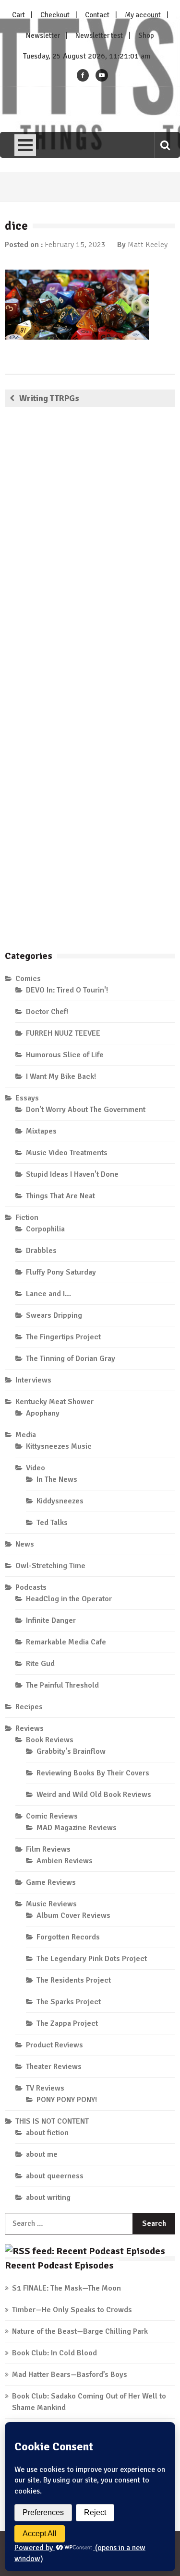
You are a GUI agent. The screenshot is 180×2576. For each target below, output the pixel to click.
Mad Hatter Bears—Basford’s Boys (70, 2375)
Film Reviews (48, 1849)
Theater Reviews (54, 2067)
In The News (57, 1479)
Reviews (30, 1728)
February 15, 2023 (75, 245)
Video (36, 1468)
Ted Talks (52, 1523)
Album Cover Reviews (73, 1915)
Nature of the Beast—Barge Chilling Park (80, 2331)
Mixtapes (41, 1131)
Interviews (33, 1380)
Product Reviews (54, 2045)
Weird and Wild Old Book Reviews (94, 1795)
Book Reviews (50, 1740)
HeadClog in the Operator (69, 1599)
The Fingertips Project (63, 1337)
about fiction (47, 2133)
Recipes (29, 1707)
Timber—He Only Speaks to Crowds (72, 2310)
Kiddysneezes (60, 1501)
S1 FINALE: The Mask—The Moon (66, 2288)
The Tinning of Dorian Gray (71, 1359)
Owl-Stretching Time (50, 1566)
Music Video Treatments (67, 1153)
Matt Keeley (148, 245)
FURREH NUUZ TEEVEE (63, 1033)
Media (26, 1435)
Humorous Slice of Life (65, 1055)
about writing (48, 2198)
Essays (27, 1098)
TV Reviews (45, 2088)
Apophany (43, 1413)
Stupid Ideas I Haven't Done (72, 1174)
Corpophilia (45, 1229)
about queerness (55, 2176)
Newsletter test (99, 35)
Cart (18, 15)
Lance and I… (48, 1294)
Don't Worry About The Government (86, 1110)
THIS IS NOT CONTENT (52, 2121)
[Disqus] (90, 553)
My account (143, 15)
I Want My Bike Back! (61, 1076)
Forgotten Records (68, 1937)
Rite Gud (40, 1664)
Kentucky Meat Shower (54, 1402)
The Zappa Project (67, 2023)
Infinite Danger (51, 1620)
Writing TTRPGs (49, 398)
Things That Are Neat (60, 1196)
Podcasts (31, 1587)
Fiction (27, 1217)
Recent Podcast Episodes (59, 2265)
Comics (28, 979)
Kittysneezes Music (59, 1446)
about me (42, 2154)
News (25, 1544)
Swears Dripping (54, 1315)
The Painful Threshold (62, 1685)
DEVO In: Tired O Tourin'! (67, 990)
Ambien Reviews (65, 1861)
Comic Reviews (52, 1816)
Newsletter (43, 35)
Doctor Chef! (47, 1012)
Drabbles (41, 1251)
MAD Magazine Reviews (77, 1828)
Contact (97, 15)
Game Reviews (51, 1882)
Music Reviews (51, 1904)
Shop (146, 35)
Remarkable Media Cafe (66, 1642)
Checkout (55, 15)
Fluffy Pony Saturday (61, 1272)
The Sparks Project (69, 2002)
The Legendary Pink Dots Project (92, 1959)
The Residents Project (74, 1980)
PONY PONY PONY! (67, 2100)
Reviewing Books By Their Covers (93, 1773)
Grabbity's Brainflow (71, 1751)
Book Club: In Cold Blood (54, 2353)
